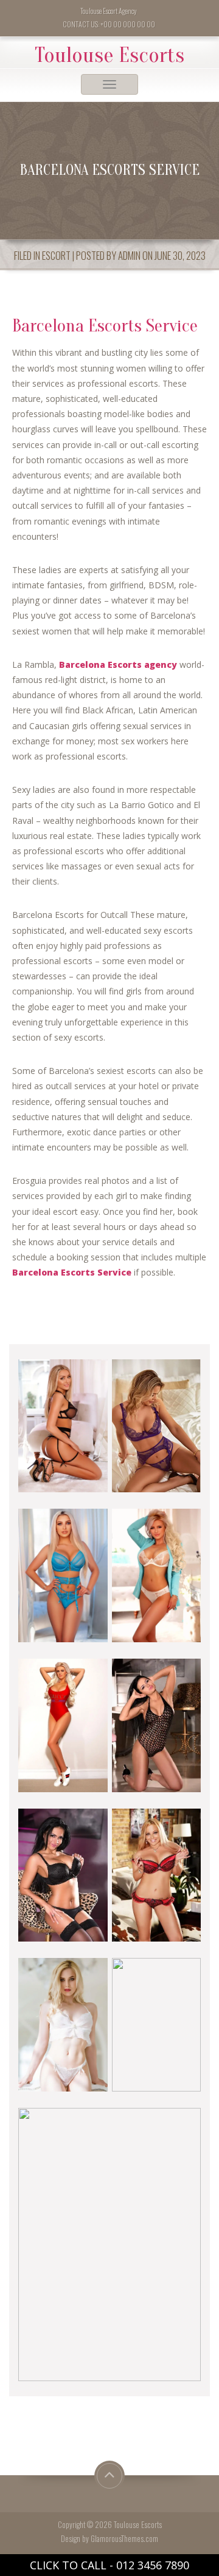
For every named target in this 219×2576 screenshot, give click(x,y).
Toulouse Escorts (109, 55)
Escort (56, 255)
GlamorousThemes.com (124, 2539)
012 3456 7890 (153, 2565)
